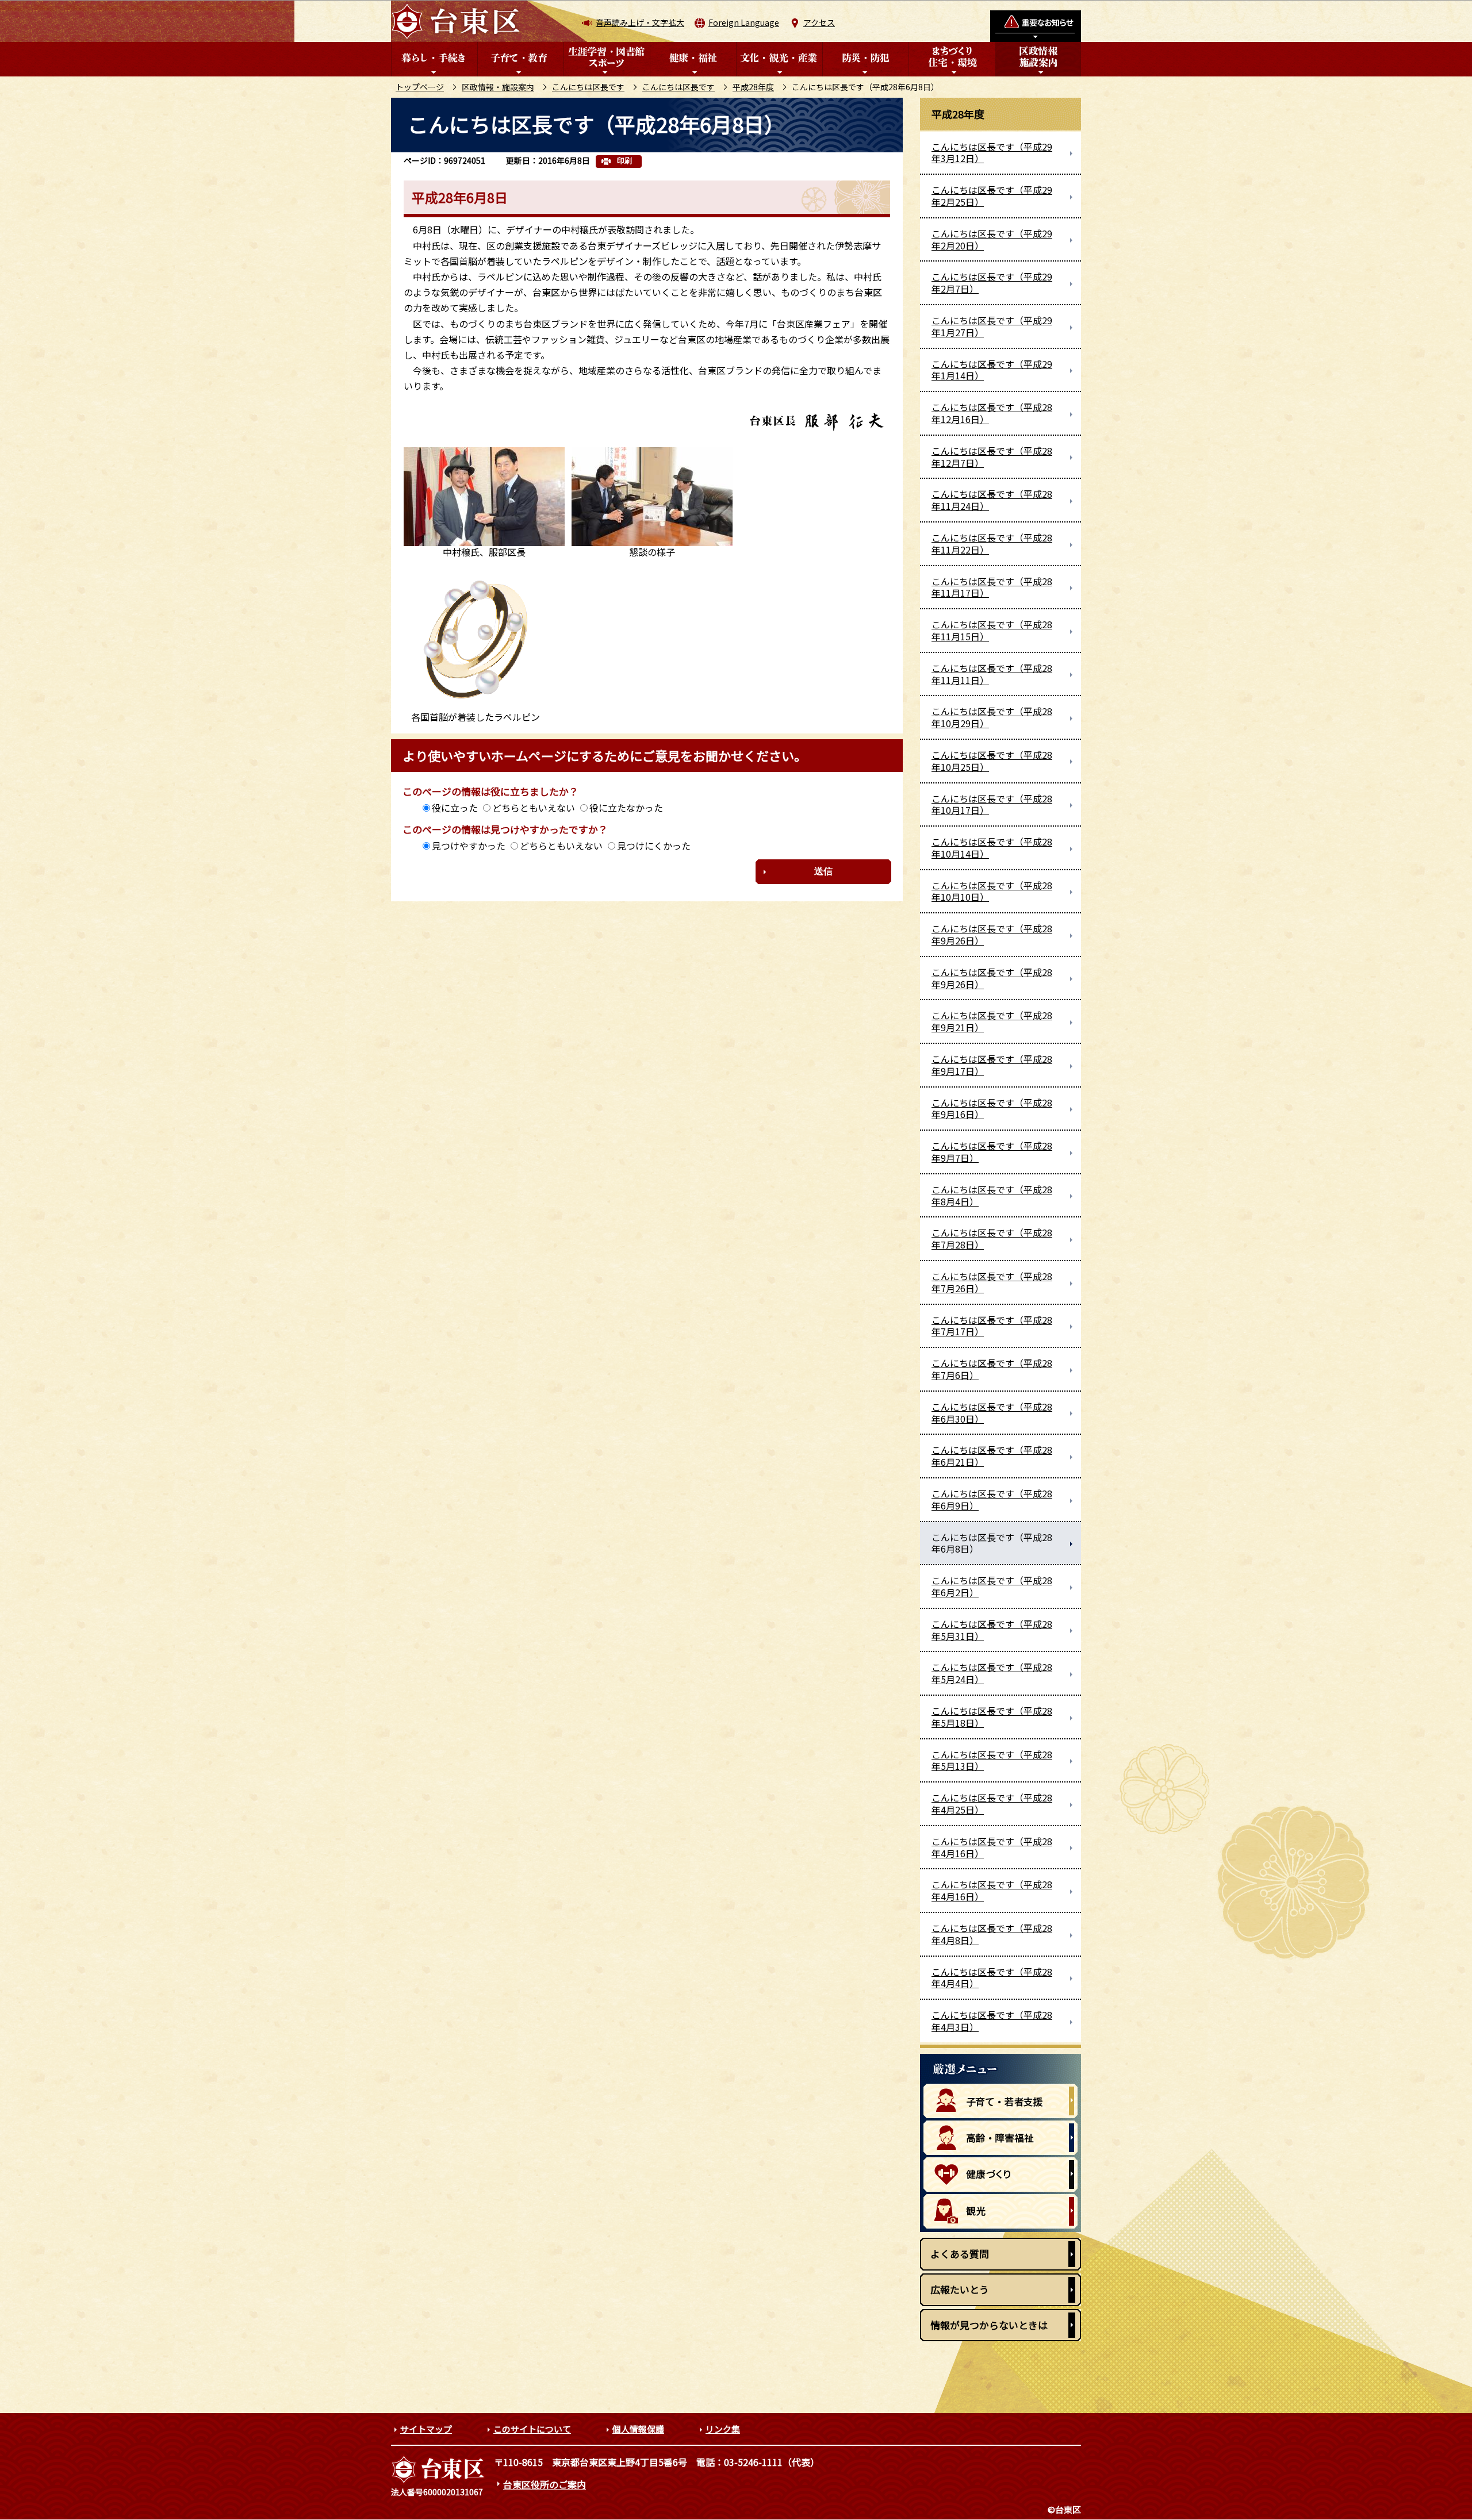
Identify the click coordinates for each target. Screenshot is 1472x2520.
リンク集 (723, 2429)
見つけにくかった (654, 846)
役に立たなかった (626, 808)
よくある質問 (960, 2254)
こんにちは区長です (588, 87)
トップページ (420, 87)
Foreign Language (744, 22)
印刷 (624, 161)
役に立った (455, 808)
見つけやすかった (469, 846)
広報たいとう (960, 2289)
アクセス (819, 22)
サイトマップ (426, 2429)
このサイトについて (532, 2429)
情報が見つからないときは (989, 2325)
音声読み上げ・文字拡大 (640, 22)
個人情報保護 (638, 2429)
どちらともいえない (534, 808)
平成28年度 (753, 87)
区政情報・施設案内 (498, 87)
